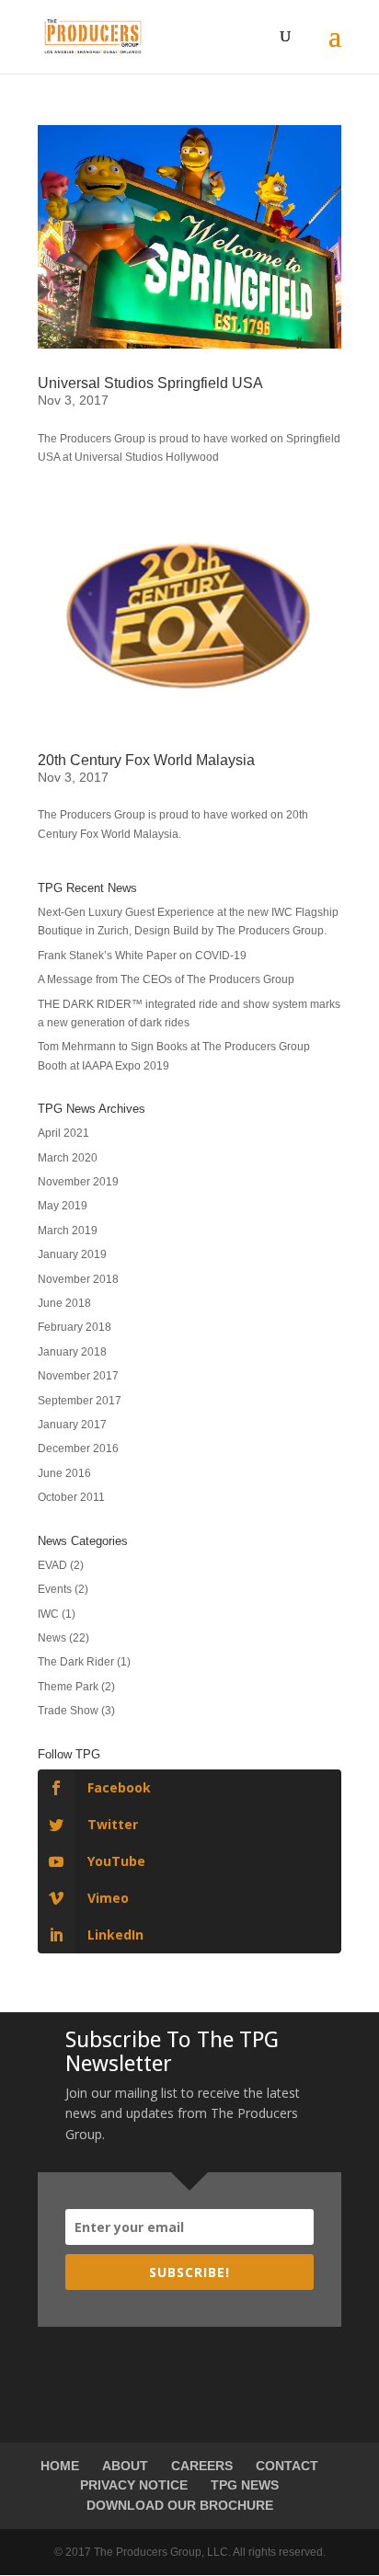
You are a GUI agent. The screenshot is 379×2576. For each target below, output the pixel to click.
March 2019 (68, 1231)
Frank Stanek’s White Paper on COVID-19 (142, 956)
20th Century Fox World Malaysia (146, 760)
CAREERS (202, 2466)
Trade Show (68, 1711)
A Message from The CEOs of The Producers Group (166, 979)
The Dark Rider (76, 1662)
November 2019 (78, 1182)
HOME (60, 2466)
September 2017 (80, 1401)
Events (55, 1589)
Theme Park (68, 1687)
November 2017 (78, 1376)
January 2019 (72, 1254)
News (52, 1638)
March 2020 (68, 1158)
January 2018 (72, 1352)
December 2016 (78, 1448)
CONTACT (287, 2466)
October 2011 (71, 1497)
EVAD (52, 1565)
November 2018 (78, 1279)
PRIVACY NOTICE (134, 2485)
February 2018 (75, 1327)
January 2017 (72, 1425)
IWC (48, 1614)
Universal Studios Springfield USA (150, 383)
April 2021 (63, 1133)
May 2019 (63, 1206)
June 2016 (64, 1473)
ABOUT (125, 2466)
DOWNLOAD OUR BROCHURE (180, 2505)
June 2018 (64, 1303)
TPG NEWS (245, 2485)
